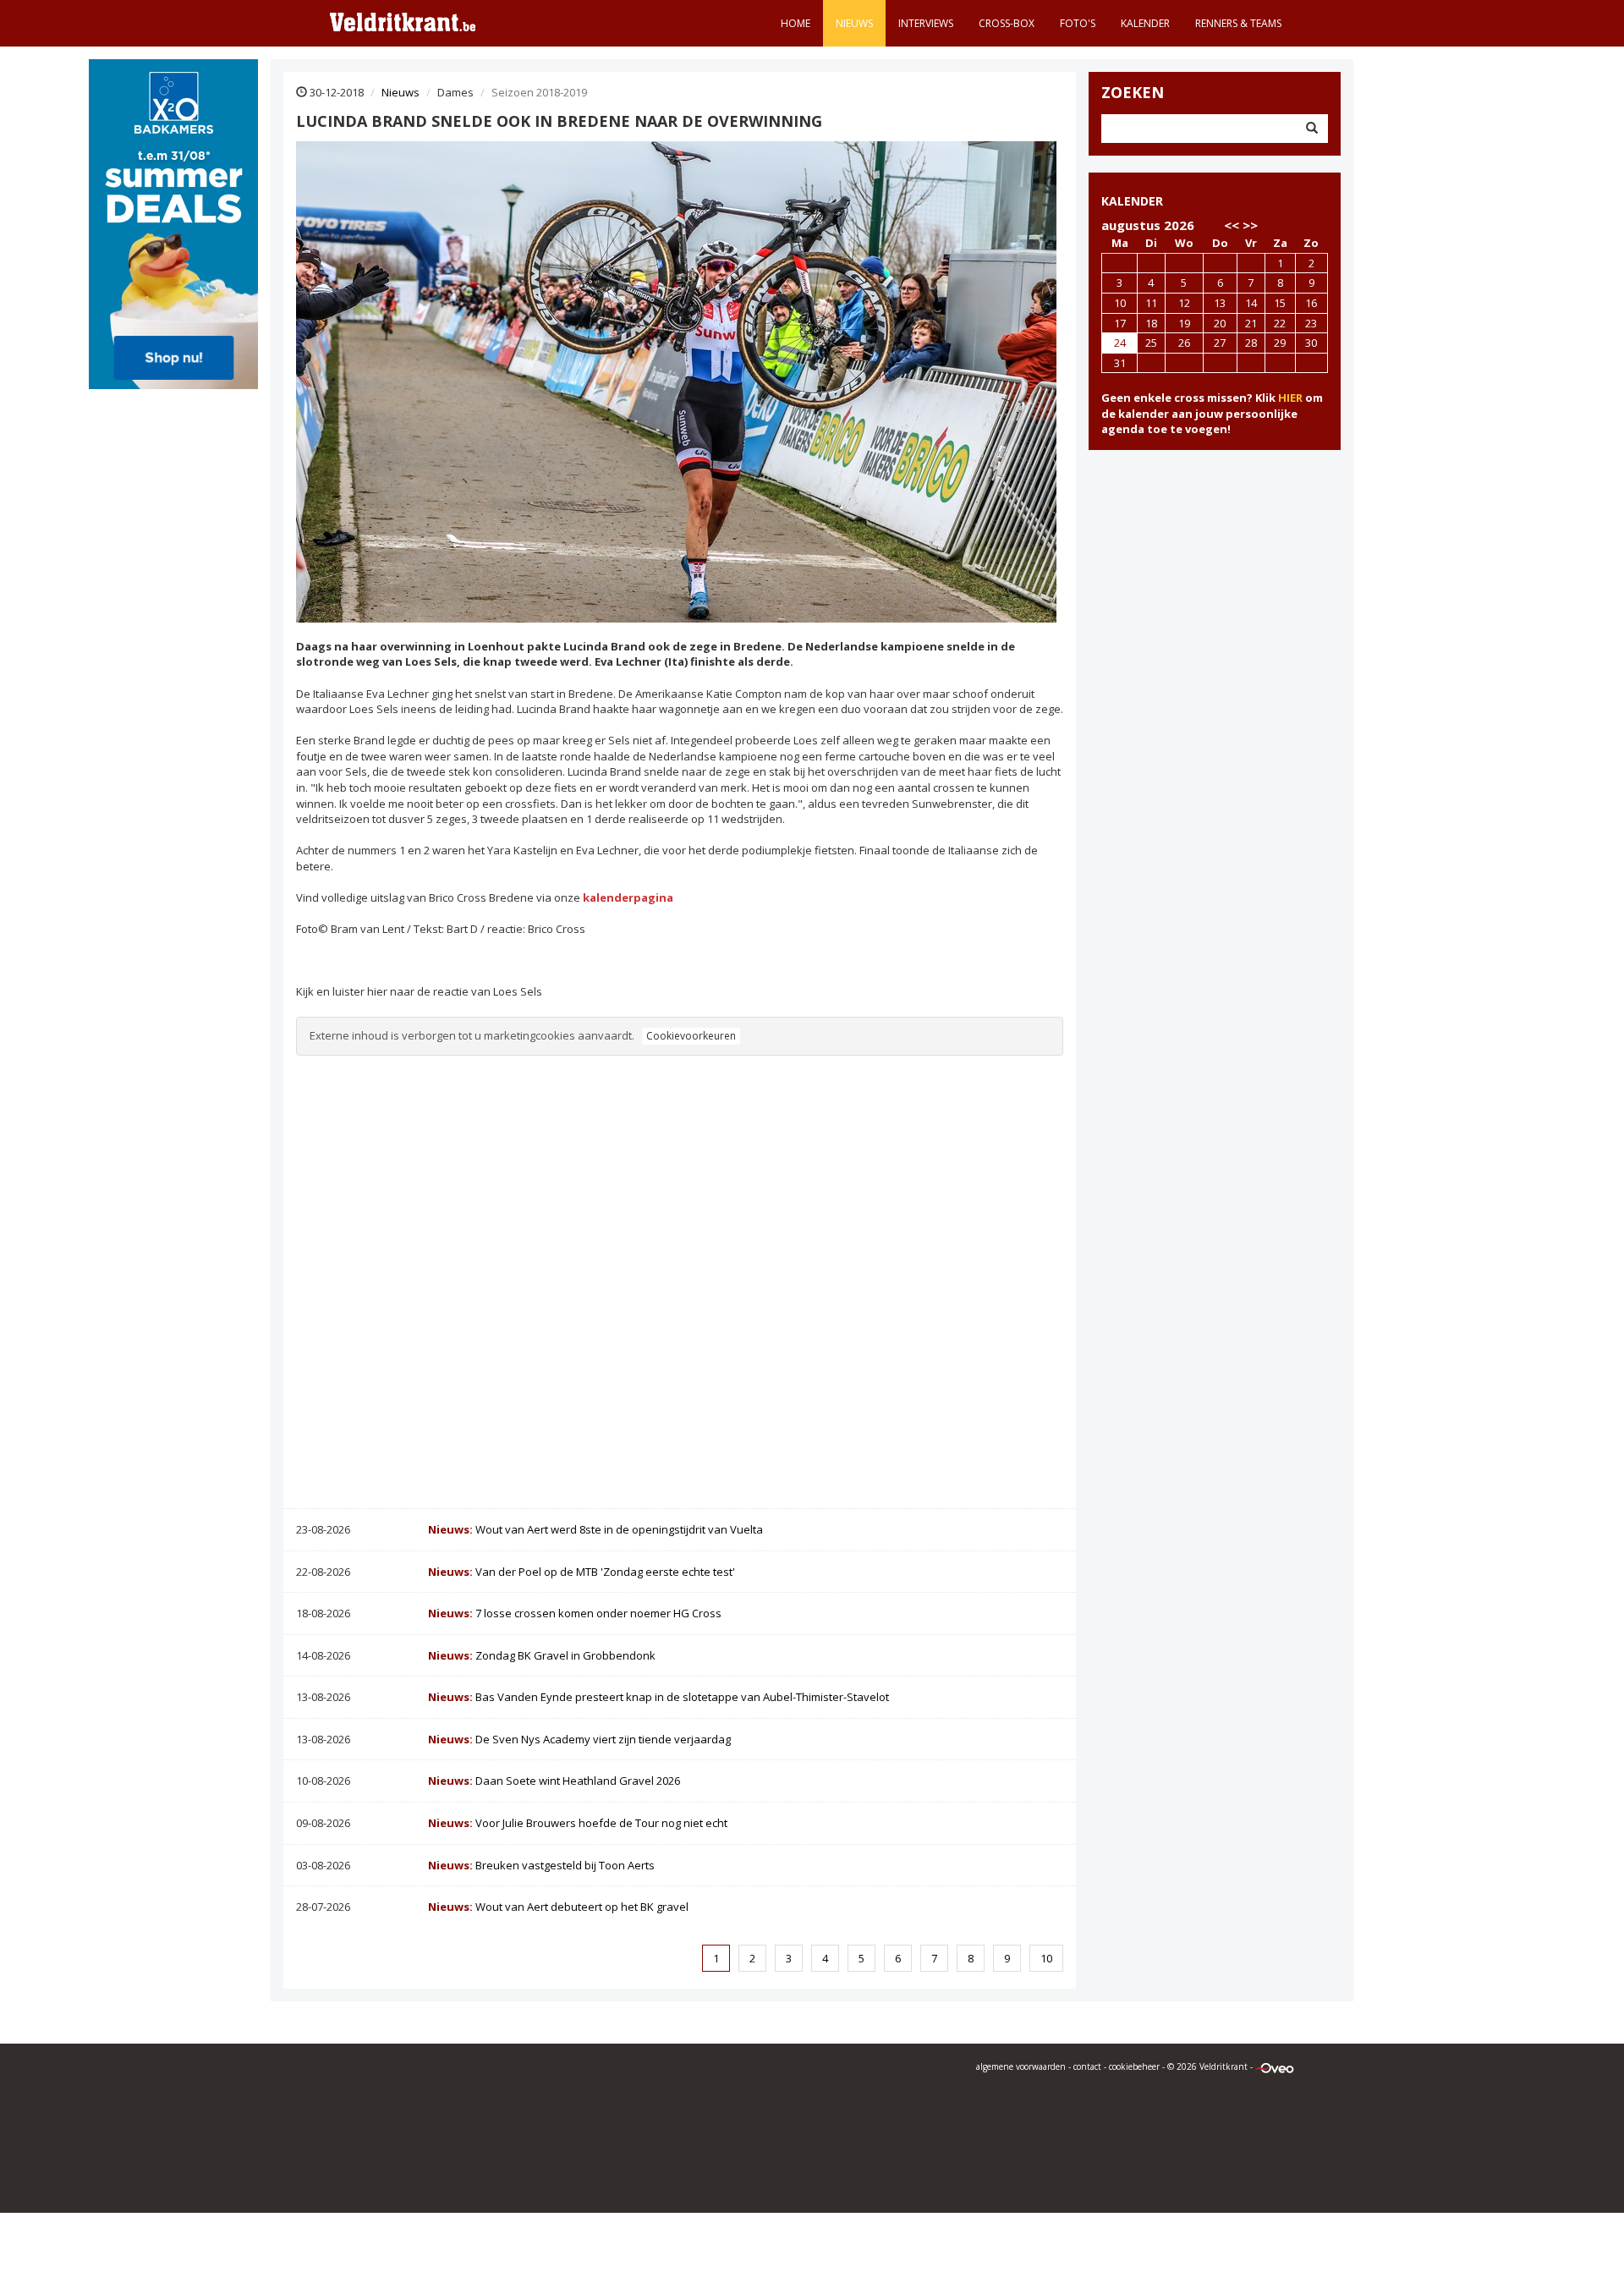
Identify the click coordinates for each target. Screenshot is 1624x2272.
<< (1232, 225)
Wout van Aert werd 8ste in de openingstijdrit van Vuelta (595, 1529)
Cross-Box (1007, 23)
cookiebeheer (1134, 2066)
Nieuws (854, 23)
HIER (1290, 398)
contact (1087, 2066)
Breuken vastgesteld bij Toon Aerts (541, 1865)
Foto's (1078, 23)
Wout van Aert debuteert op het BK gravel (558, 1907)
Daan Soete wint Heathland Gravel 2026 (554, 1781)
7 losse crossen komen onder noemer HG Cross (575, 1613)
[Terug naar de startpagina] (403, 21)
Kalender (1145, 23)
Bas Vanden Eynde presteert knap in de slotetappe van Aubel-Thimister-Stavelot (658, 1697)
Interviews (926, 23)
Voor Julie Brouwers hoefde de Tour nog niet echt (578, 1823)
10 (1046, 1958)
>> (1250, 225)
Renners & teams (1238, 23)
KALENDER (1132, 201)
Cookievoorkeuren (691, 1036)
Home (796, 23)
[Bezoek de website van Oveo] (1275, 2066)
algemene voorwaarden (1021, 2066)
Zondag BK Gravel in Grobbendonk (542, 1655)
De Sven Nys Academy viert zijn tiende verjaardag (579, 1739)
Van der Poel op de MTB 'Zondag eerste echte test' (582, 1572)
